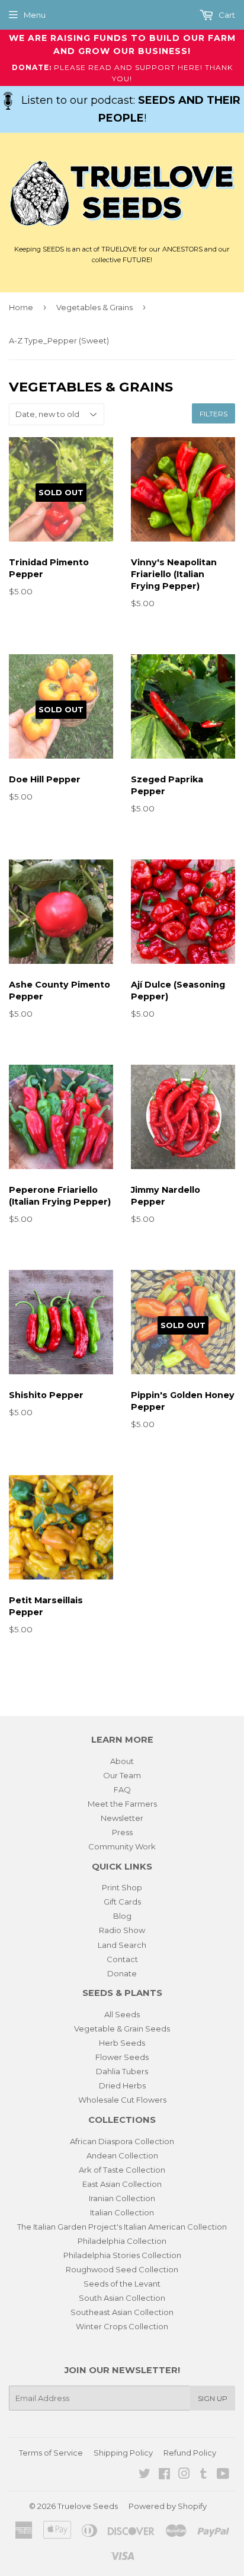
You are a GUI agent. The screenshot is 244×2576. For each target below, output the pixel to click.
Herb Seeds (122, 2043)
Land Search (122, 1945)
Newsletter (122, 1818)
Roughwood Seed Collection (122, 2269)
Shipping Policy (123, 2453)
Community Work (122, 1846)
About (122, 1761)
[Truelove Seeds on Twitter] (145, 2475)
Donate (122, 1973)
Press (122, 1832)
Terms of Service (51, 2453)
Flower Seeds (122, 2057)
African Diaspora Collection (122, 2141)
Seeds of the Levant (122, 2284)
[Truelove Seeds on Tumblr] (203, 2475)
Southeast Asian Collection (122, 2312)
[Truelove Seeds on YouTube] (223, 2475)
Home (21, 307)
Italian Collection (122, 2212)
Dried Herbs (122, 2085)
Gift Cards (122, 1902)
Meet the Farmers (122, 1804)
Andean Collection (122, 2155)
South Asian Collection (122, 2298)
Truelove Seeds (88, 2506)
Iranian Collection (122, 2198)
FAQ (122, 1789)
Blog (122, 1916)
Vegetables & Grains (94, 307)
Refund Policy (190, 2453)
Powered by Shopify (168, 2506)
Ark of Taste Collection (122, 2170)
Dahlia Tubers (122, 2071)
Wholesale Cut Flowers (122, 2100)
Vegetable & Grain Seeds (122, 2029)
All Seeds (122, 2014)
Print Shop (122, 1887)
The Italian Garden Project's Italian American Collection (122, 2227)
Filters (213, 414)
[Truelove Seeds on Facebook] (164, 2475)
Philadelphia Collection (122, 2241)
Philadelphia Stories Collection (122, 2255)
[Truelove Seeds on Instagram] (184, 2475)
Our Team (122, 1775)
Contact (122, 1959)
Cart (226, 15)
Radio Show (122, 1930)
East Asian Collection (122, 2184)
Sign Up (213, 2398)
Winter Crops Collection (122, 2326)
